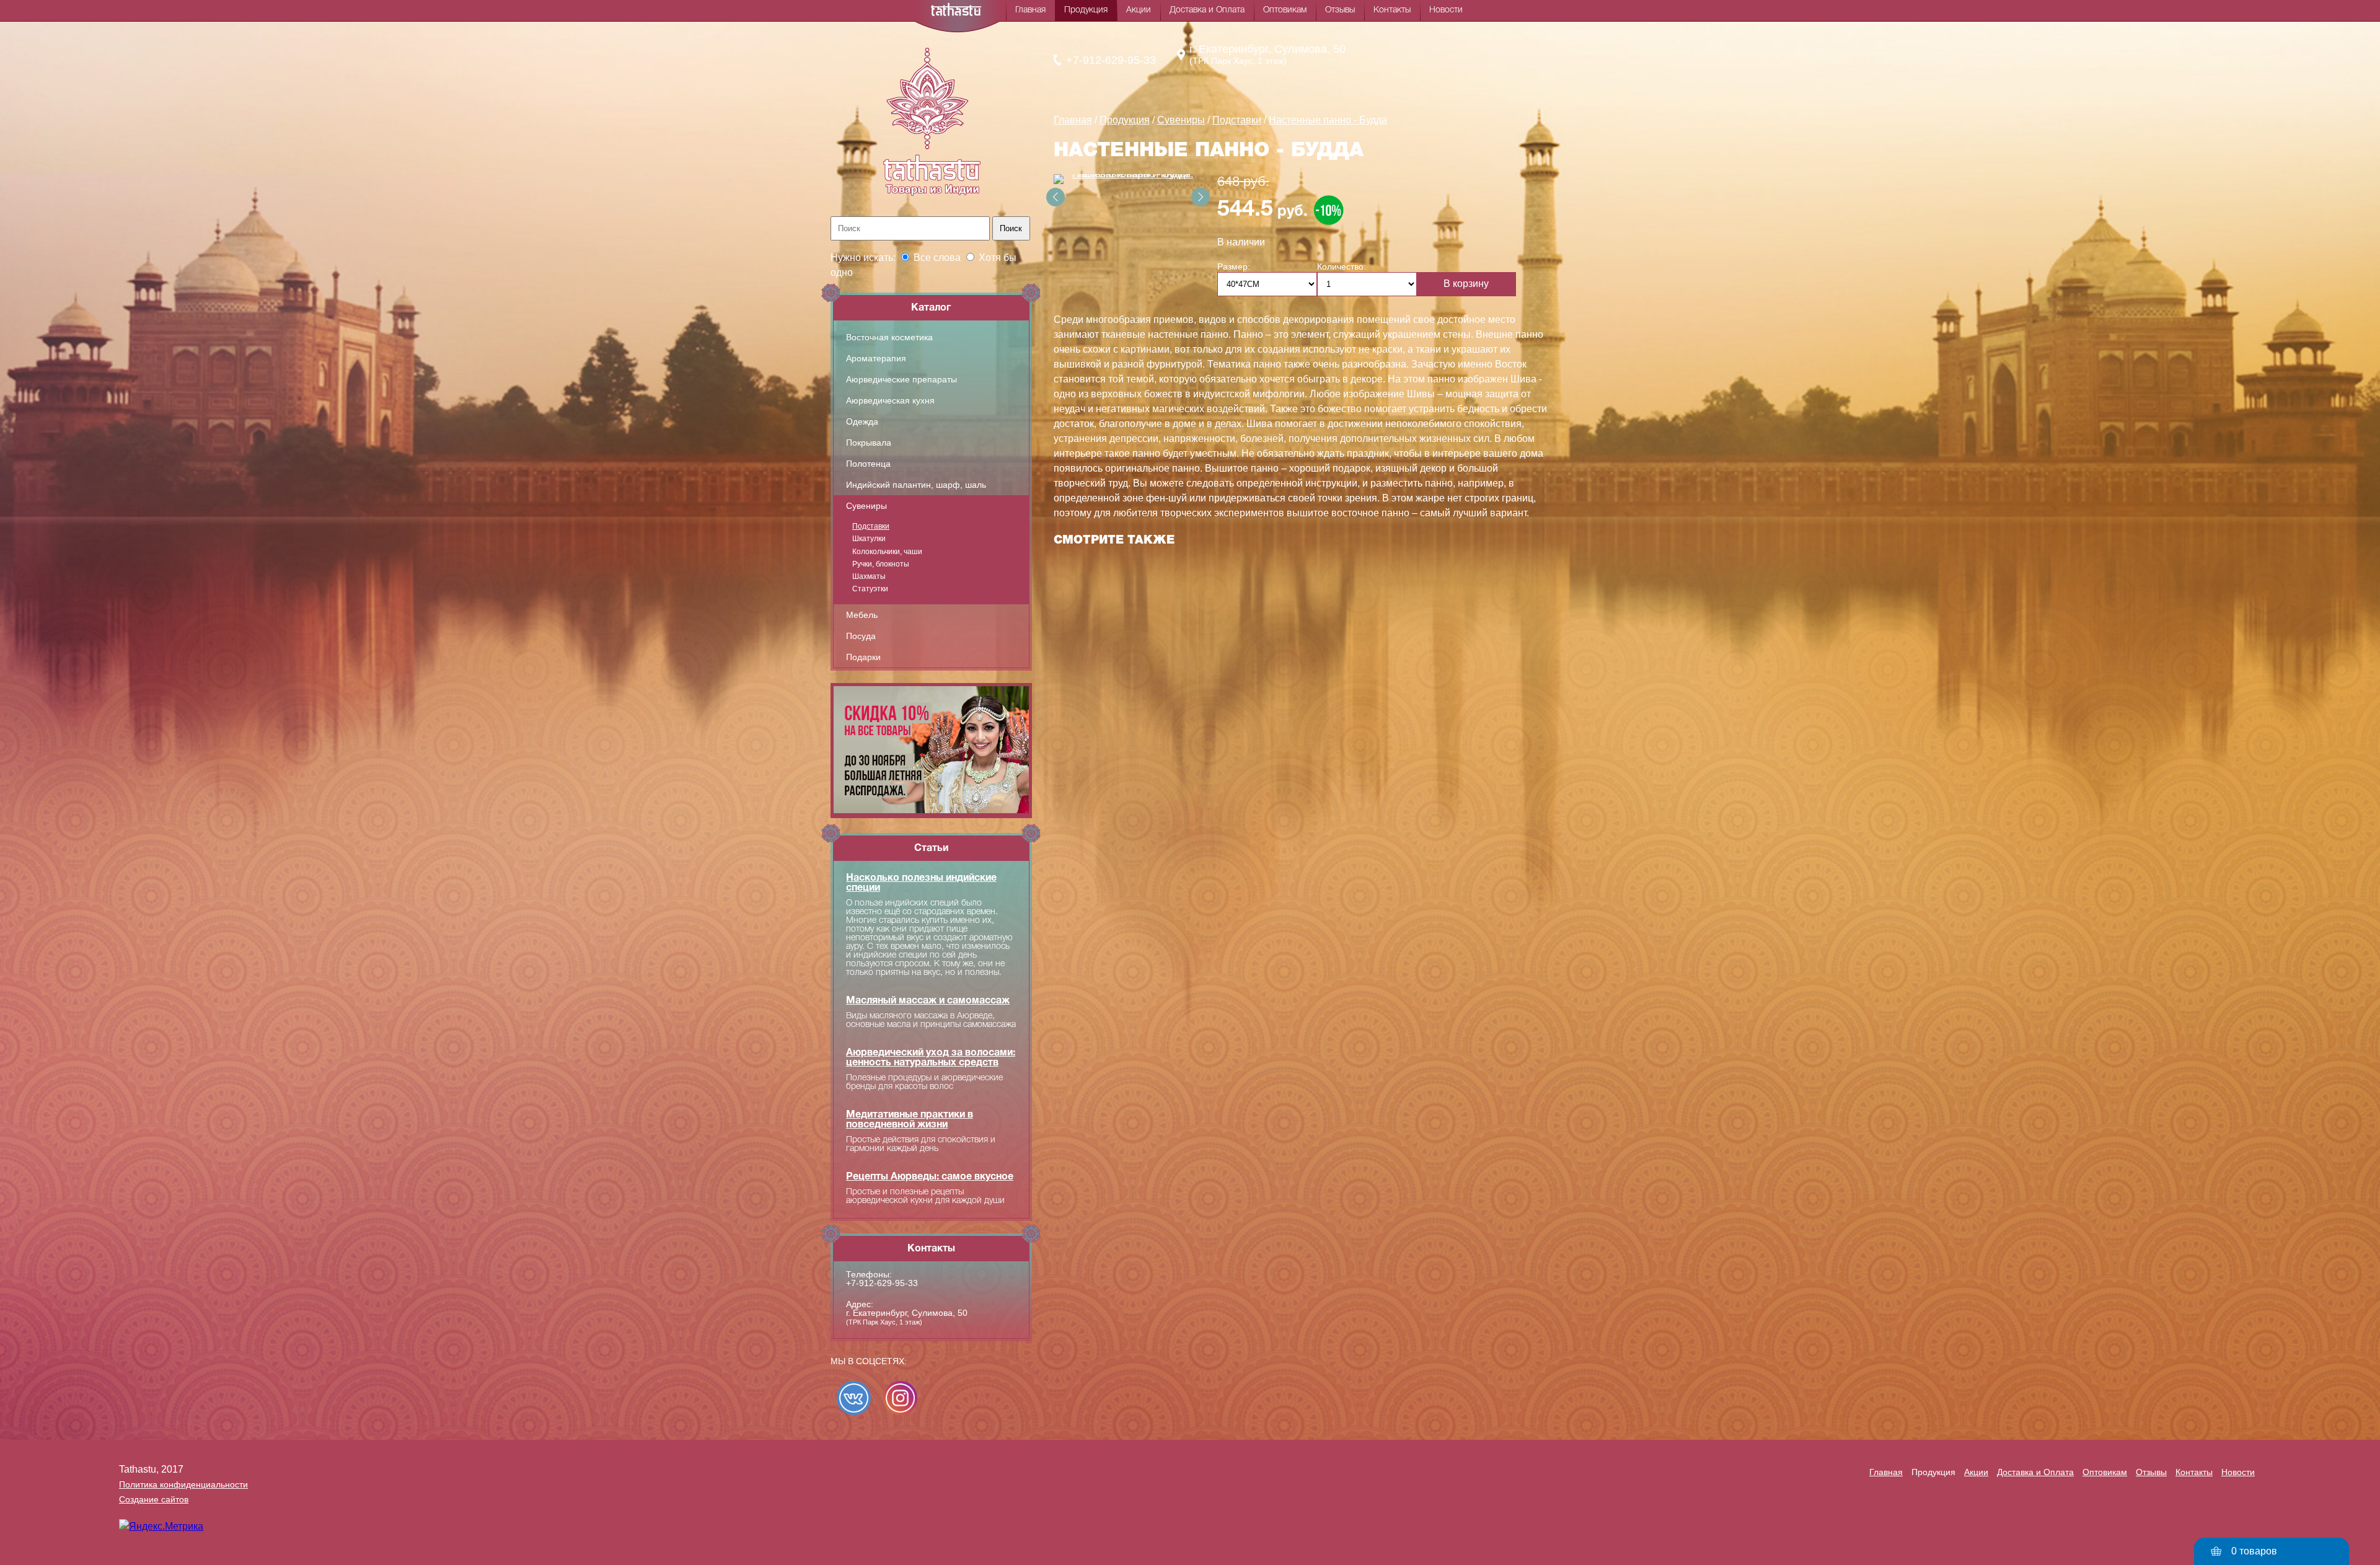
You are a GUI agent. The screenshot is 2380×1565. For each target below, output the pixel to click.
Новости (1446, 10)
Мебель (862, 615)
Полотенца (868, 464)
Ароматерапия (876, 358)
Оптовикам (1285, 10)
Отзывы (1340, 10)
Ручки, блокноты (881, 564)
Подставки (871, 526)
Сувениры (866, 506)
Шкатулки (869, 539)
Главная (1030, 10)
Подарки (863, 657)
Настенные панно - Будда (1328, 120)
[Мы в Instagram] (900, 1398)
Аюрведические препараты (901, 379)
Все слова (937, 258)
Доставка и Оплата (1207, 10)
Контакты (1392, 10)
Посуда (861, 636)
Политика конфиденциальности (183, 1484)
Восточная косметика (889, 337)
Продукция (1086, 10)
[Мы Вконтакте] (854, 1398)
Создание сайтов (154, 1499)
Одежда (862, 421)
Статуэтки (870, 589)
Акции (1139, 10)
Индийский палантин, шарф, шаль (916, 485)
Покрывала (869, 443)
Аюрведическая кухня (890, 400)
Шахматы (869, 576)
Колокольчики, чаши (887, 552)
